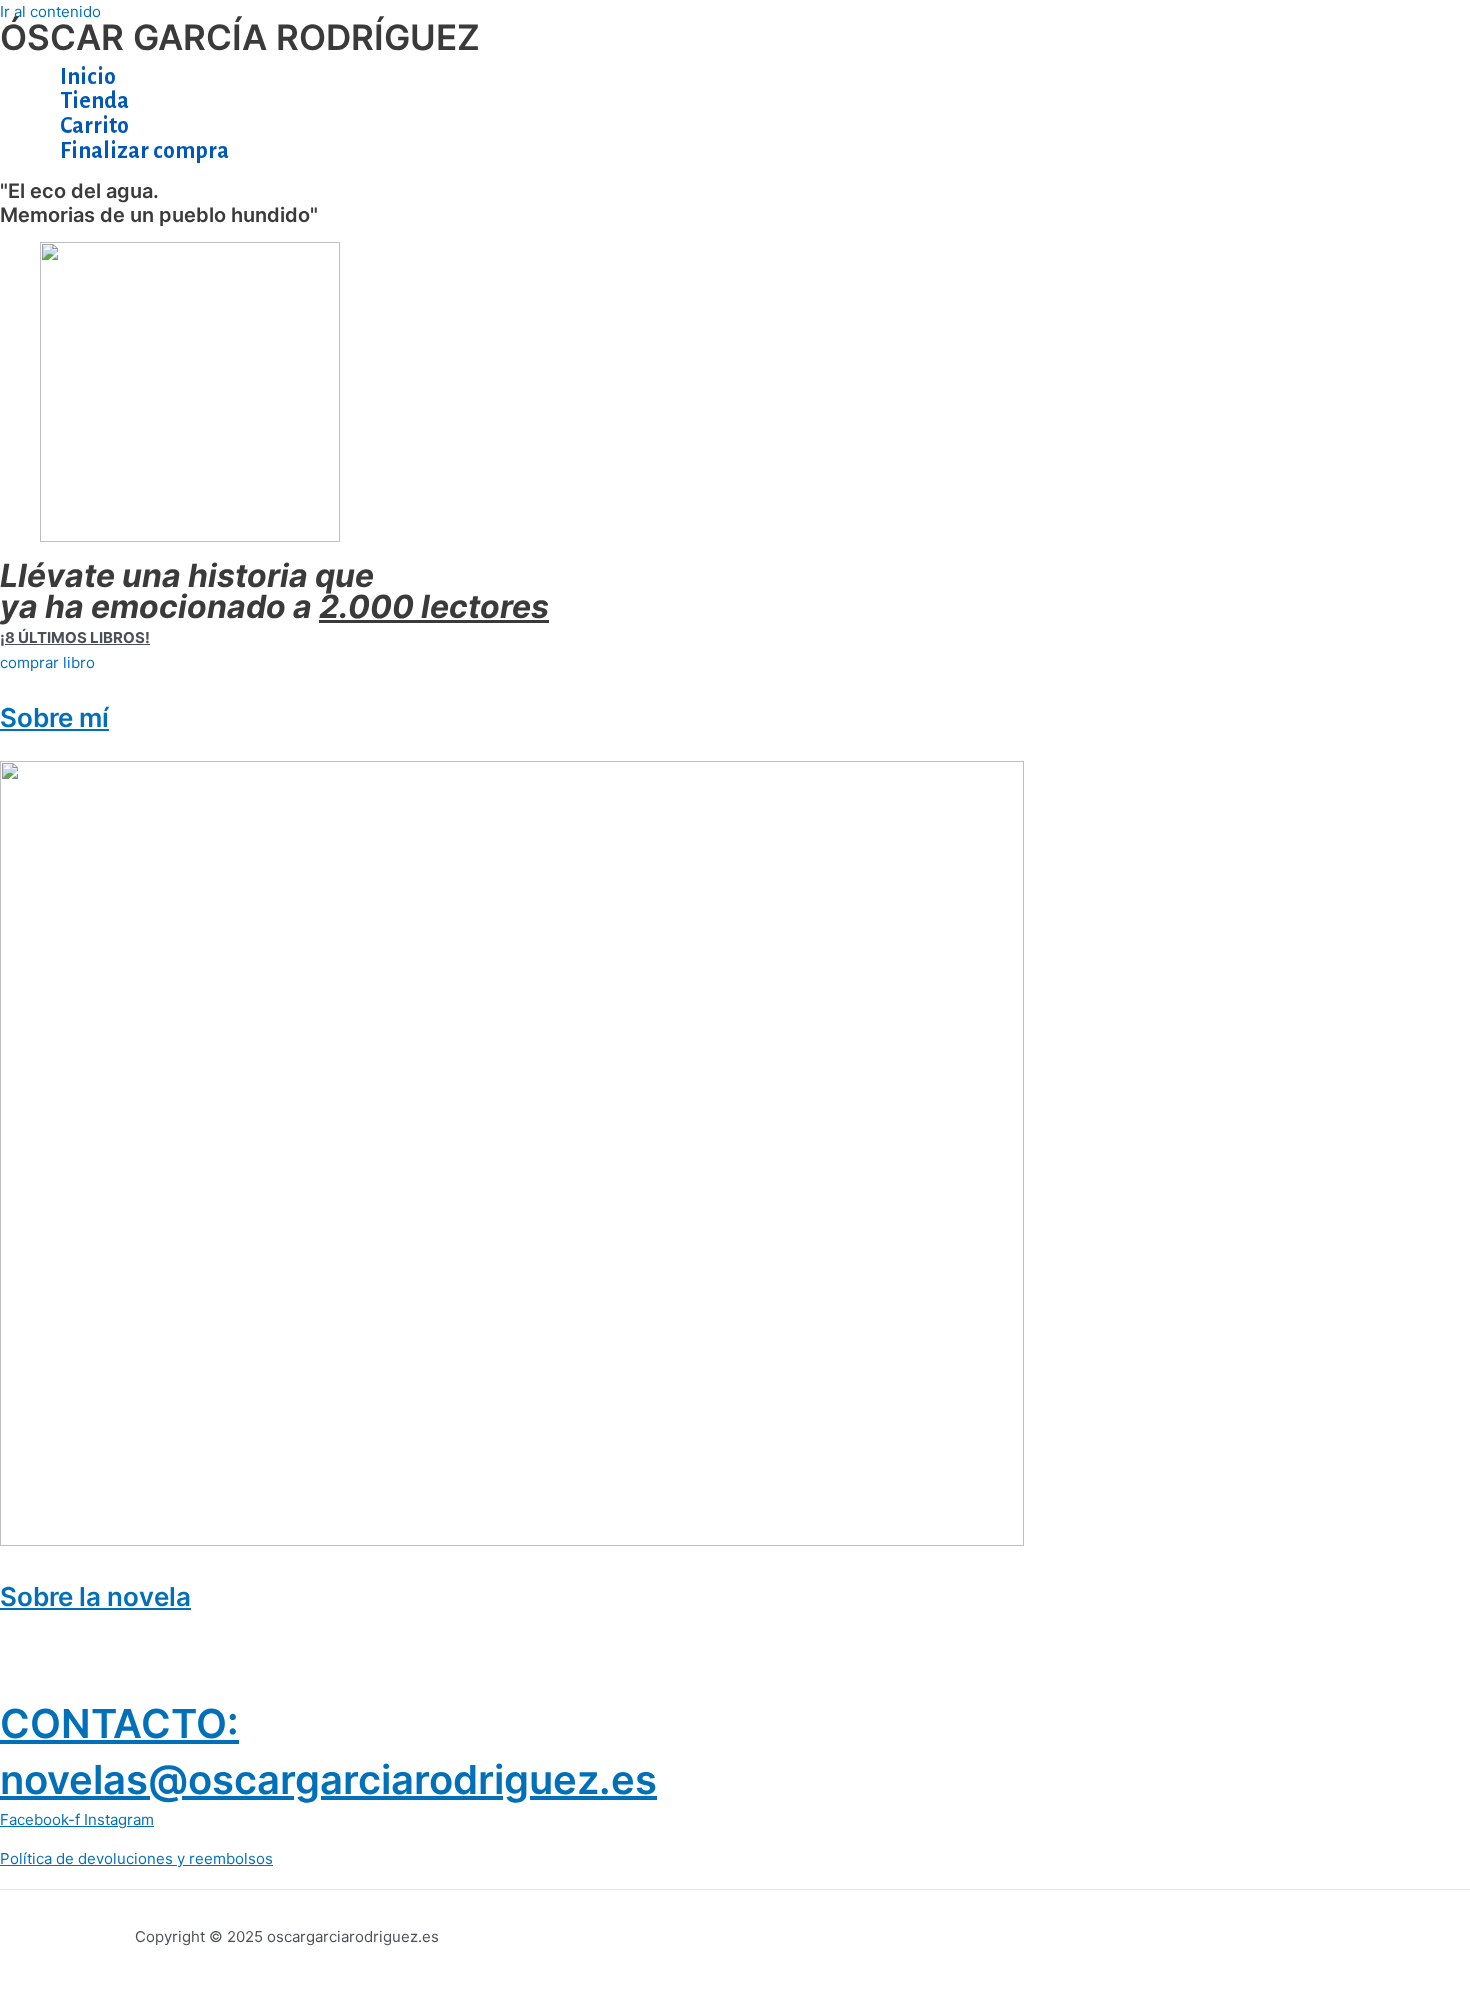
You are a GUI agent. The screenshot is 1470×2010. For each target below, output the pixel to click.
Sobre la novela (95, 1596)
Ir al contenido (50, 11)
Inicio (88, 77)
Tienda (94, 101)
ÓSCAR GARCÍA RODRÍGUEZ (240, 37)
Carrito (94, 126)
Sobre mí (54, 717)
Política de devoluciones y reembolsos (136, 1858)
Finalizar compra (144, 151)
